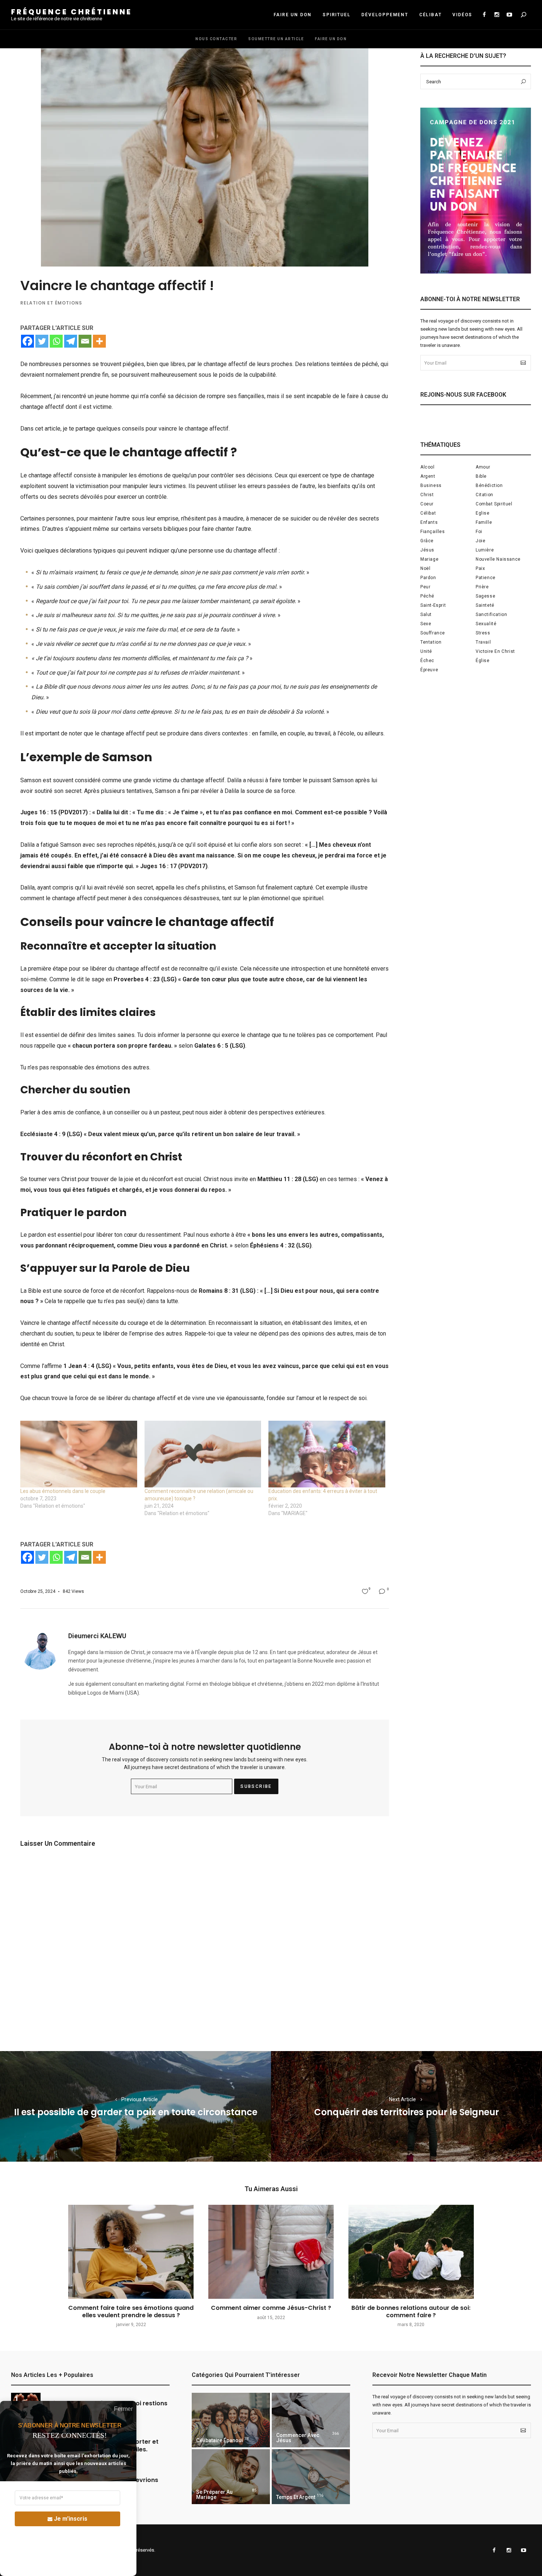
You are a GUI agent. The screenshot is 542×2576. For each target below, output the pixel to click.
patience (486, 578)
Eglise (483, 513)
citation (484, 495)
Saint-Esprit (433, 605)
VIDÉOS (462, 15)
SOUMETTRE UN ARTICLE (276, 39)
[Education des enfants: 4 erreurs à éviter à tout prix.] (327, 1454)
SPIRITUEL (336, 15)
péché (427, 596)
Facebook (484, 15)
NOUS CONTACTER (216, 39)
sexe (426, 624)
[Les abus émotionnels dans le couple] (79, 1454)
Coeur (427, 504)
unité (426, 651)
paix (480, 568)
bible (481, 476)
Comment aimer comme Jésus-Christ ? (271, 2308)
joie (480, 541)
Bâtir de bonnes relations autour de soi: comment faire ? (411, 2311)
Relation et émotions (51, 303)
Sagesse (485, 596)
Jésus (427, 550)
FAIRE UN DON (293, 15)
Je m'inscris (71, 2519)
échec (427, 661)
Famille (484, 522)
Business (431, 485)
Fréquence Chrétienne (72, 12)
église (483, 661)
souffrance (433, 633)
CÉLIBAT (430, 15)
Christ (427, 495)
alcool (428, 467)
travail (483, 642)
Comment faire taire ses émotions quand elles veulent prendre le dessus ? (131, 2311)
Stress (483, 633)
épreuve (429, 670)
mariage (429, 559)
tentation (431, 642)
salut (426, 615)
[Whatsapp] (56, 341)
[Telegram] (71, 341)
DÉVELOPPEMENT (385, 15)
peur (425, 587)
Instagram (497, 15)
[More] (99, 341)
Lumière (485, 550)
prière (482, 587)
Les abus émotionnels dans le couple (63, 1491)
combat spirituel (494, 504)
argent (428, 476)
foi (479, 532)
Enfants (429, 522)
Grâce (427, 541)
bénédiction (489, 485)
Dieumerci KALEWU (97, 1636)
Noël (425, 568)
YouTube (509, 15)
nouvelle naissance (498, 559)
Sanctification (491, 615)
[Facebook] (27, 341)
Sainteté (485, 605)
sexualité (486, 624)
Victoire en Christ (495, 651)
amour (483, 467)
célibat (428, 513)
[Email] (85, 341)
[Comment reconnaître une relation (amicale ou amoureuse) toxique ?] (203, 1454)
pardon (428, 578)
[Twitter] (42, 341)
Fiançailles (433, 532)
